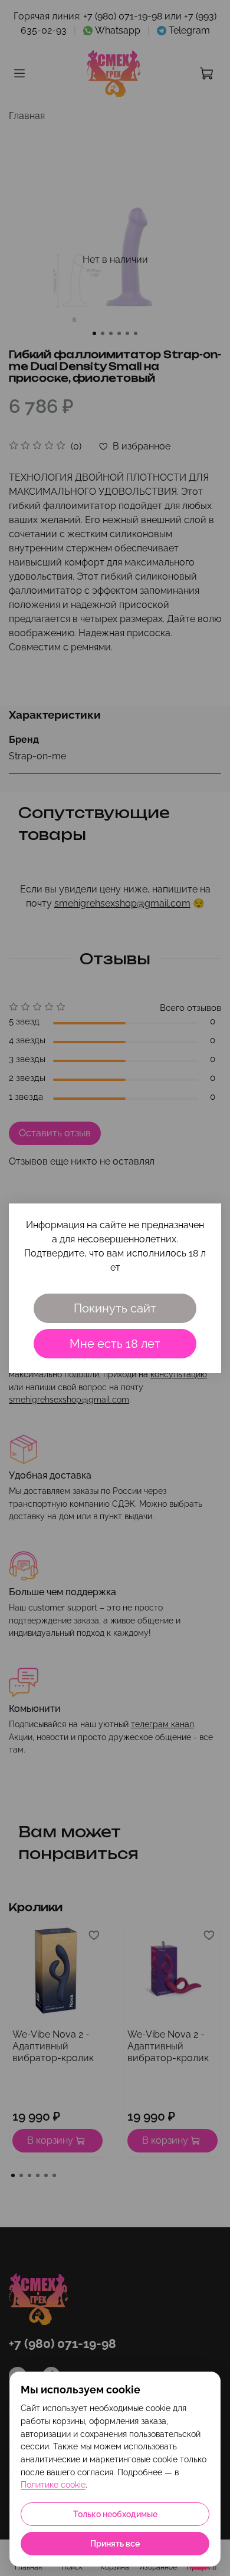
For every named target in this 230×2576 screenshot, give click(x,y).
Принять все (115, 2544)
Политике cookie (53, 2485)
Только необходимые (115, 2514)
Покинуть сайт (115, 1308)
